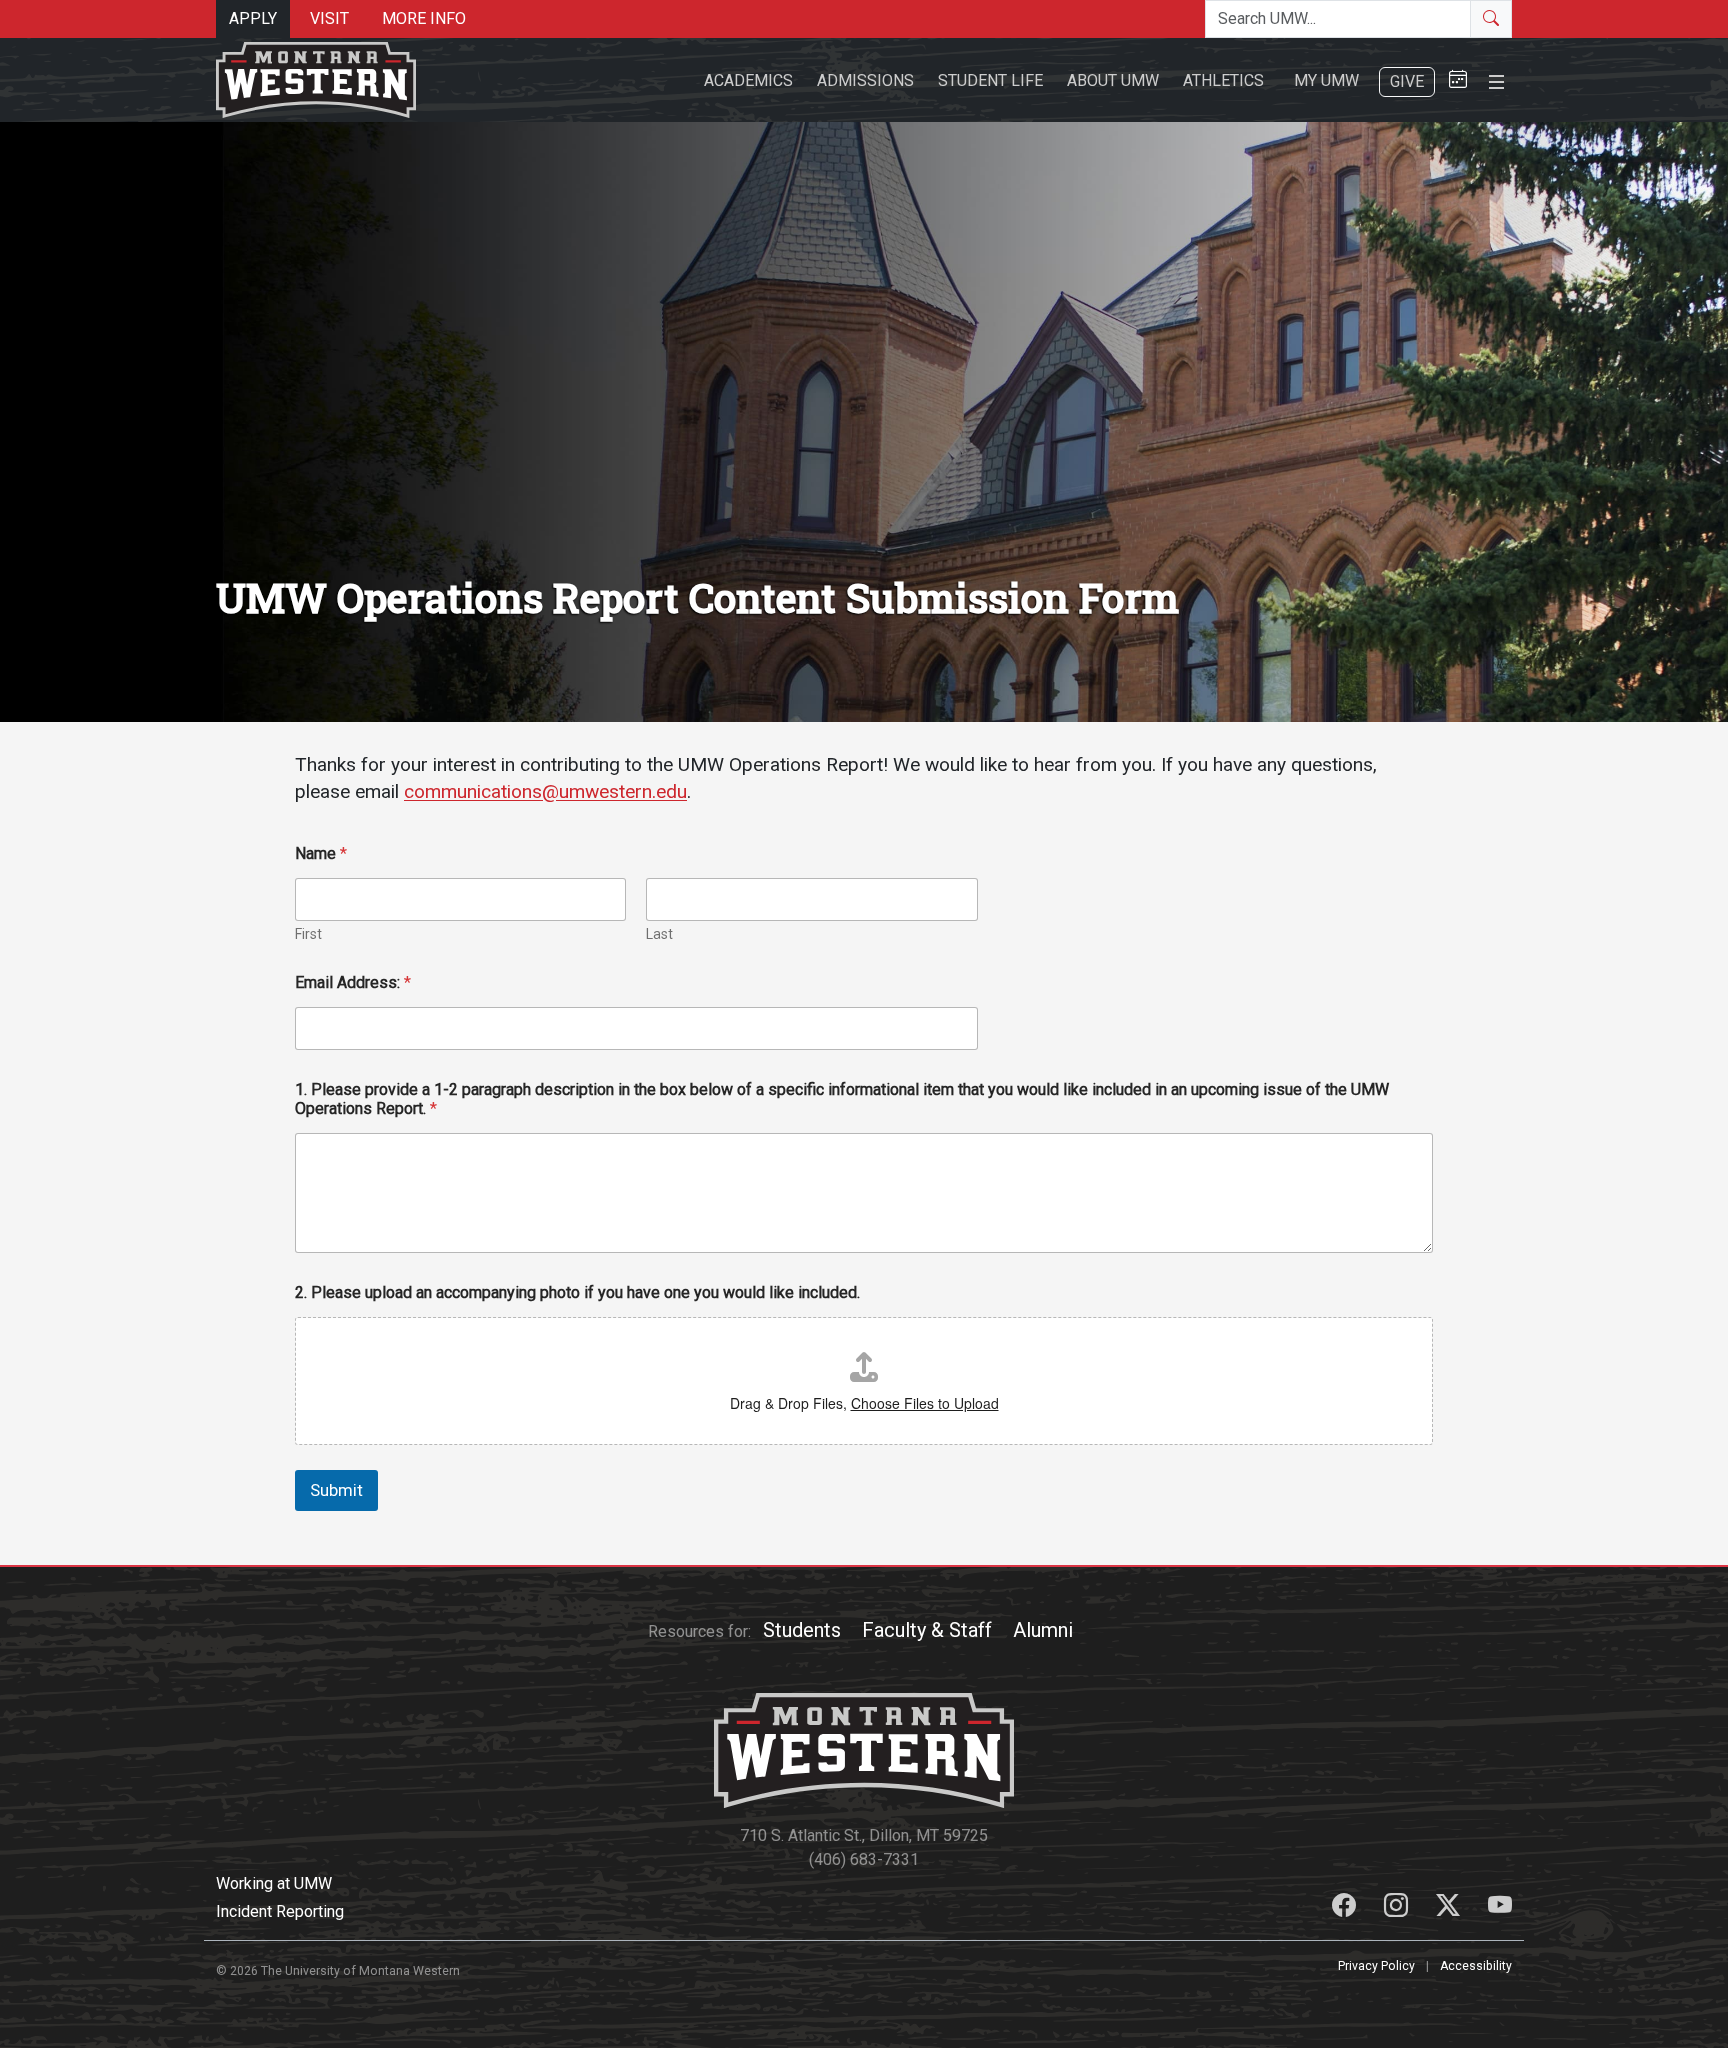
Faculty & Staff (927, 1630)
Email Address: (353, 982)
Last (659, 934)
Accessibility (1476, 1966)
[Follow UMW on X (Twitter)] (1450, 1908)
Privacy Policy (1376, 1966)
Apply (253, 18)
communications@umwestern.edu (545, 791)
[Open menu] (1496, 79)
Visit (329, 18)
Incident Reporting (280, 1911)
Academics (748, 80)
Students (802, 1630)
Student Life (990, 80)
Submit (336, 1490)
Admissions (865, 80)
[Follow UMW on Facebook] (1346, 1908)
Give (1407, 81)
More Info (424, 18)
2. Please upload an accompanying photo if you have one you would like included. (577, 1292)
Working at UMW (274, 1883)
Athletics (1223, 80)
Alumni (1043, 1630)
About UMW (1113, 80)
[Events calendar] (1458, 80)
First (308, 934)
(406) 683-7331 (864, 1859)
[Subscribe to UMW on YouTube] (1500, 1908)
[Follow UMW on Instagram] (1398, 1908)
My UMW (1326, 80)
